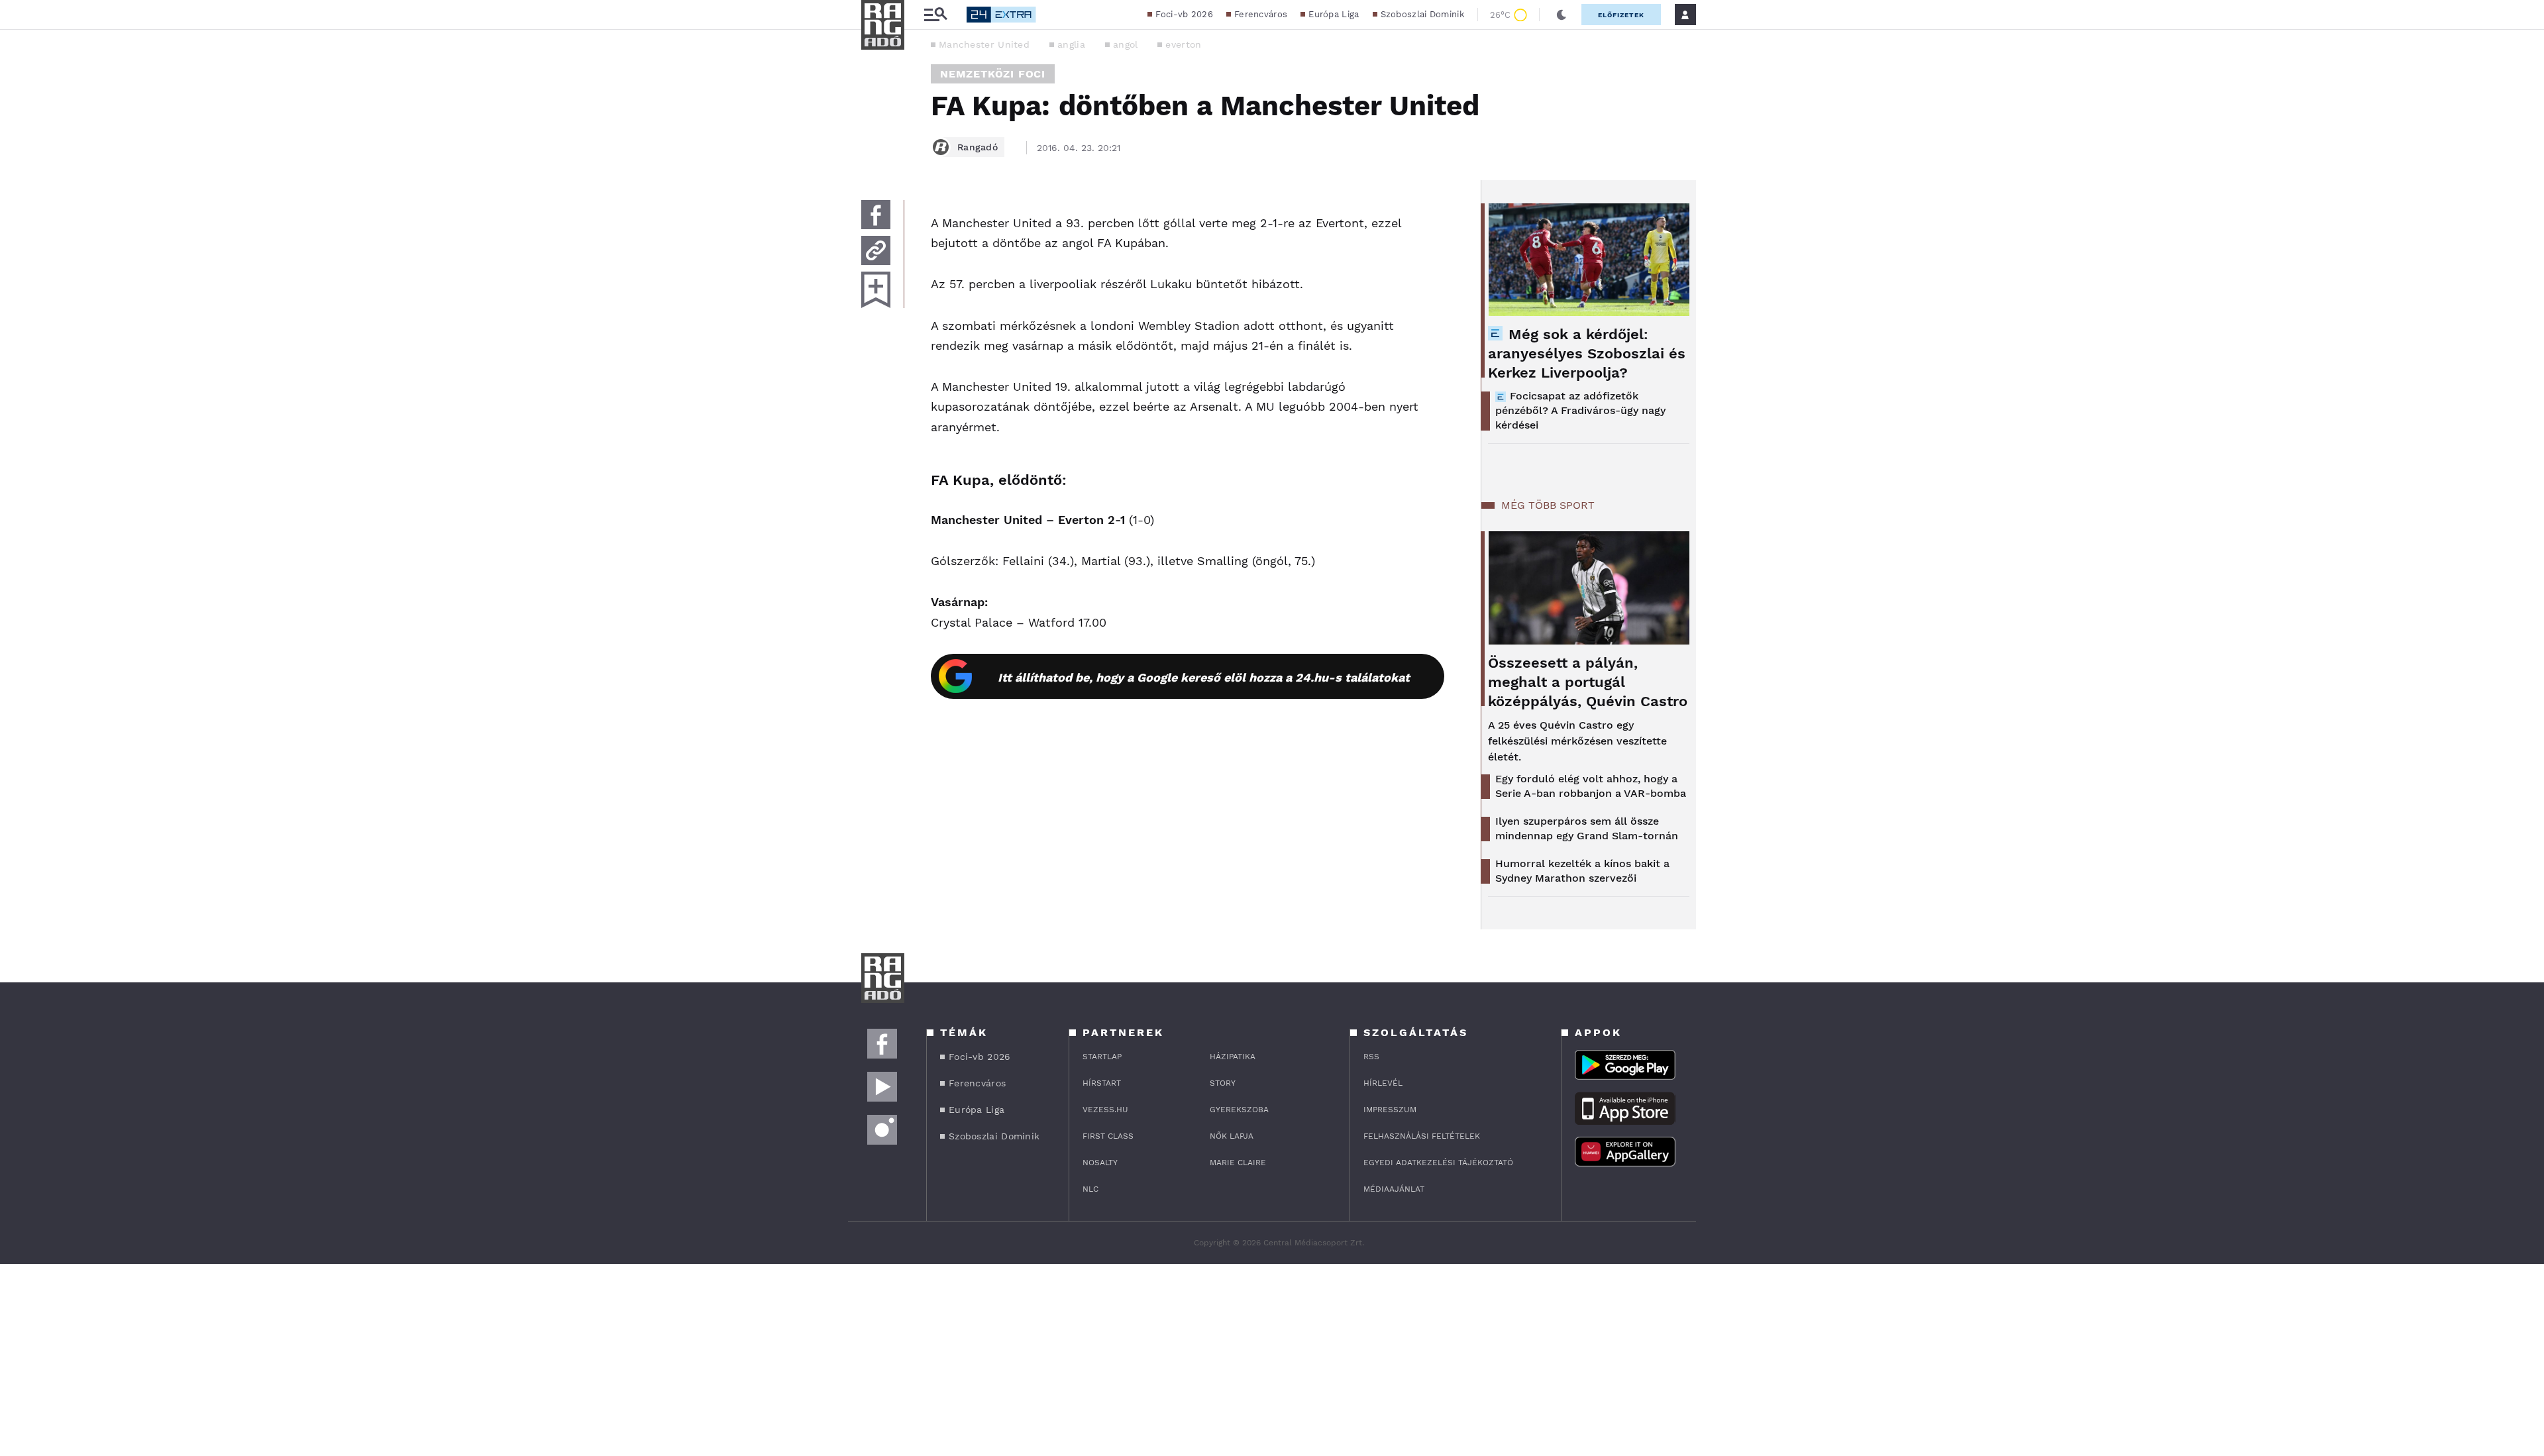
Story (1223, 1083)
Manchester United (984, 44)
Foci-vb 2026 (1184, 14)
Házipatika (1233, 1057)
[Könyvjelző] (876, 290)
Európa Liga (1334, 14)
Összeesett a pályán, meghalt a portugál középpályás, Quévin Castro (1588, 682)
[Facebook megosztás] (876, 215)
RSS (1371, 1057)
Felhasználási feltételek (1422, 1136)
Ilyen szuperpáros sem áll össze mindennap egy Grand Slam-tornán (1587, 828)
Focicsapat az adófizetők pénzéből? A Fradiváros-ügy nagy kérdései (1580, 410)
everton (1183, 44)
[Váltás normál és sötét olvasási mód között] (1562, 15)
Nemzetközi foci (993, 74)
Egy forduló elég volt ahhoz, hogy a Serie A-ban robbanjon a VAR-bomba (1591, 786)
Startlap (1102, 1057)
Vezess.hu (1105, 1110)
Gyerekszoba (1239, 1110)
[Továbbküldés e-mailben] (876, 250)
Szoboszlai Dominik (1422, 14)
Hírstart (1102, 1083)
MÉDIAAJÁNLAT (1394, 1189)
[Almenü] (935, 15)
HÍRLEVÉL (1383, 1083)
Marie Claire (1238, 1163)
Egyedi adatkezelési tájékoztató (1438, 1163)
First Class (1108, 1136)
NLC (1090, 1189)
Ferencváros (1261, 14)
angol (1126, 44)
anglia (1071, 44)
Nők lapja (1232, 1136)
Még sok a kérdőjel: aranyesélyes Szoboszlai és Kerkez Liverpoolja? (1587, 353)
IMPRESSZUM (1390, 1110)
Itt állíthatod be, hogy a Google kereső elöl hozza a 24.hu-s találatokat (1204, 677)
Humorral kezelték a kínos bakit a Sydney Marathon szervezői (1582, 871)
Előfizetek (1621, 15)
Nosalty (1100, 1163)
